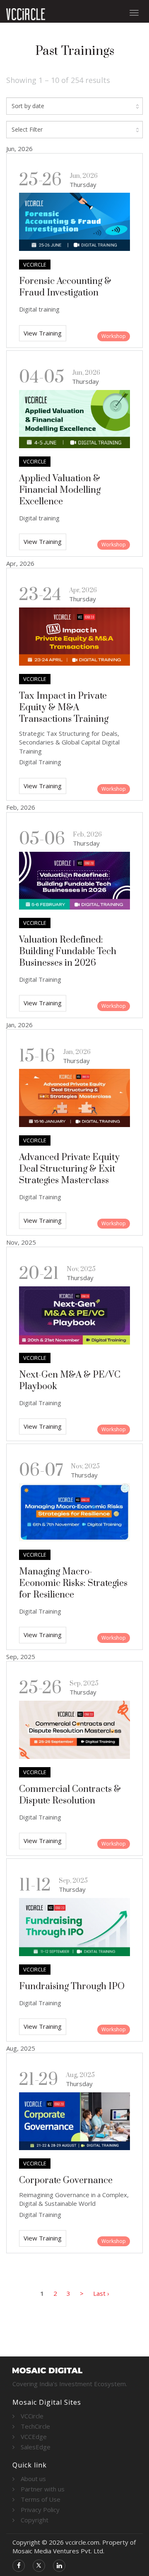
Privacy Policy (40, 2510)
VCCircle (32, 2416)
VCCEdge (34, 2437)
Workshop (114, 336)
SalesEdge (36, 2447)
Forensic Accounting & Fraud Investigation (65, 287)
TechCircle (35, 2426)
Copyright (35, 2520)
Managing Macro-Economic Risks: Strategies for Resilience (73, 1583)
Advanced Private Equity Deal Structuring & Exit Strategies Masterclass (69, 1169)
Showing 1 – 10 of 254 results (58, 80)
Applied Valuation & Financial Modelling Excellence (60, 490)
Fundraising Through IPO (72, 1986)
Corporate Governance (66, 2180)
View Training (43, 333)
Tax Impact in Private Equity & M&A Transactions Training (64, 708)
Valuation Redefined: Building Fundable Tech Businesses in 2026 (68, 951)
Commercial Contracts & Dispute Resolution (70, 1795)
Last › (101, 2293)
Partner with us (43, 2489)
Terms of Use (41, 2499)
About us (33, 2479)
